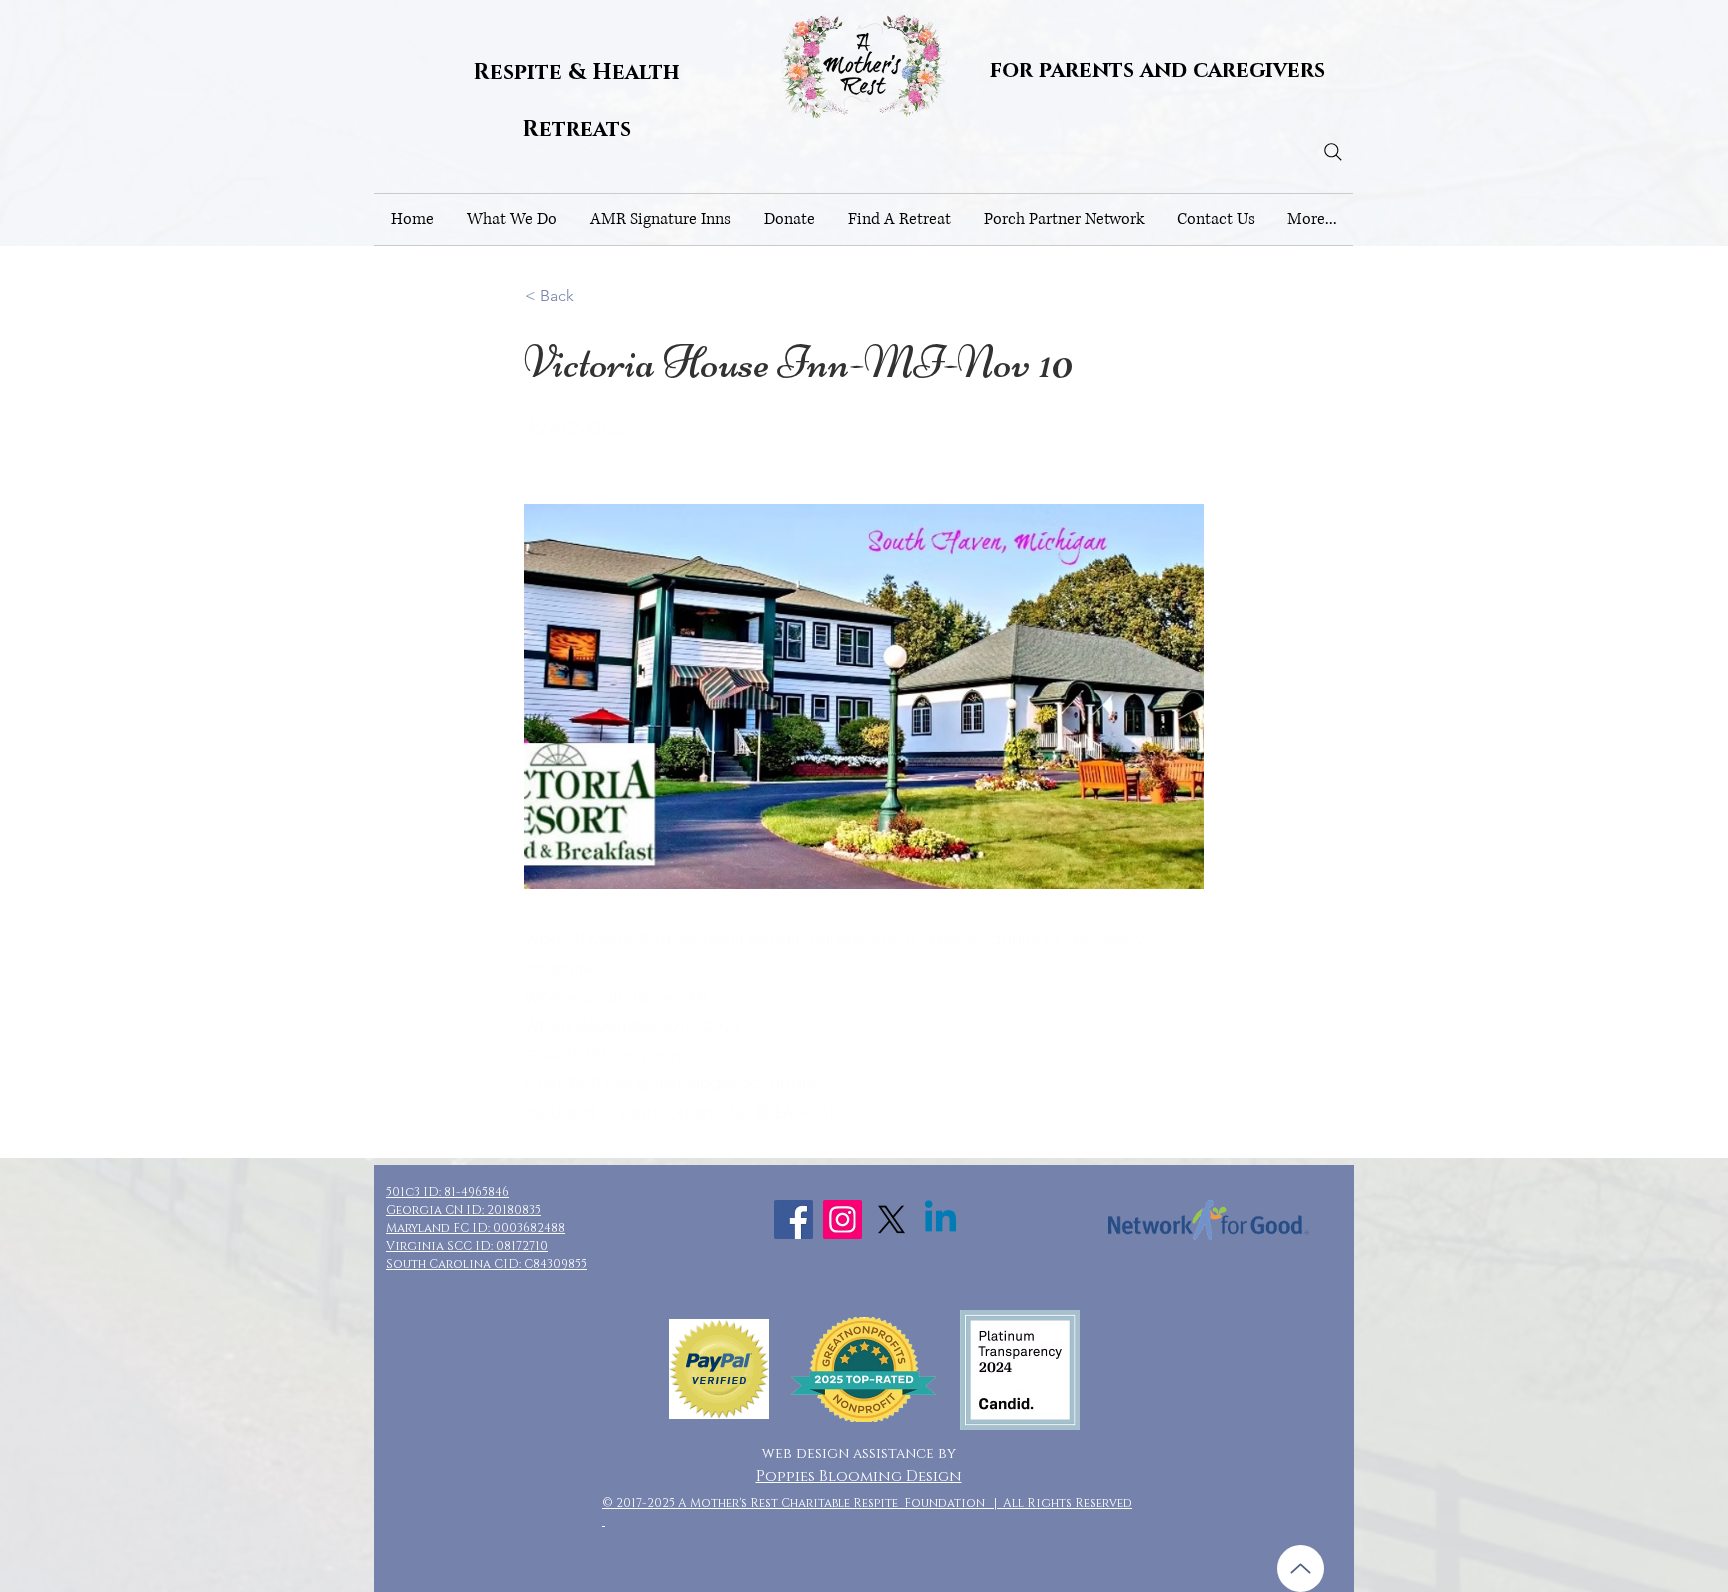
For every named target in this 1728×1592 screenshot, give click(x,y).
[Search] (1333, 152)
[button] (511, 219)
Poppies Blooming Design (859, 1476)
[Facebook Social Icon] (793, 1219)
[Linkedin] (940, 1219)
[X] (891, 1219)
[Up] (1300, 1568)
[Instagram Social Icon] (842, 1219)
